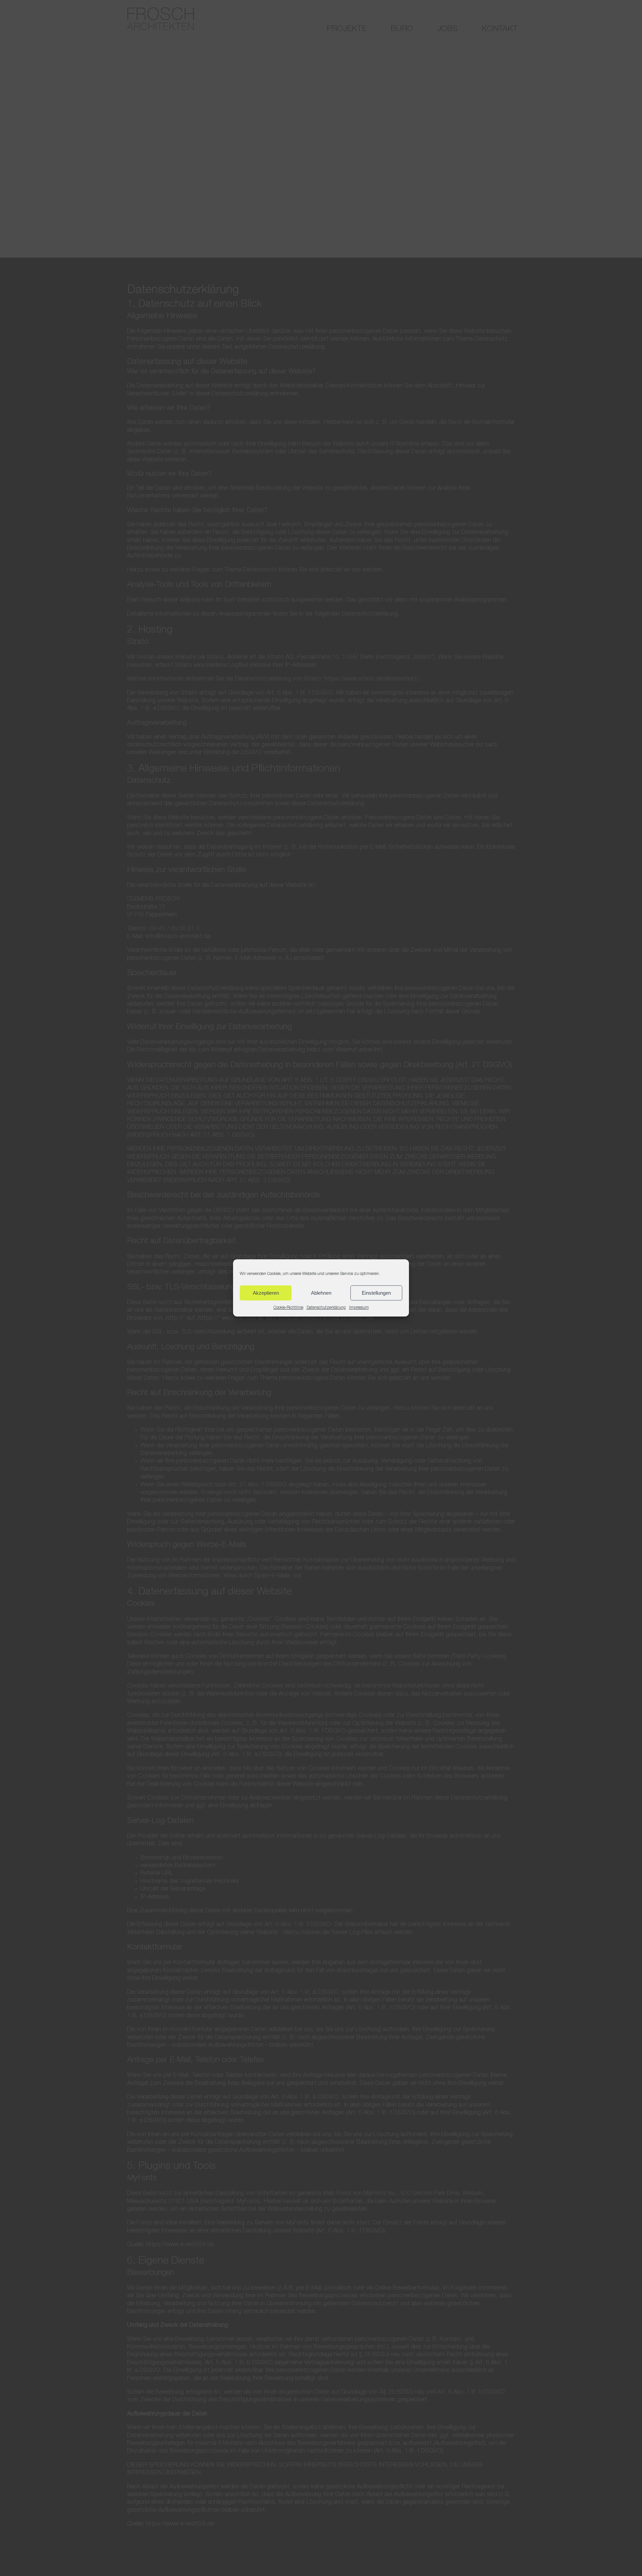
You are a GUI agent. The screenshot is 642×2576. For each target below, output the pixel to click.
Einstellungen (376, 1293)
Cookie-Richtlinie (288, 1308)
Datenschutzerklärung (326, 1308)
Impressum (359, 1308)
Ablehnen (321, 1293)
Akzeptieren (266, 1293)
